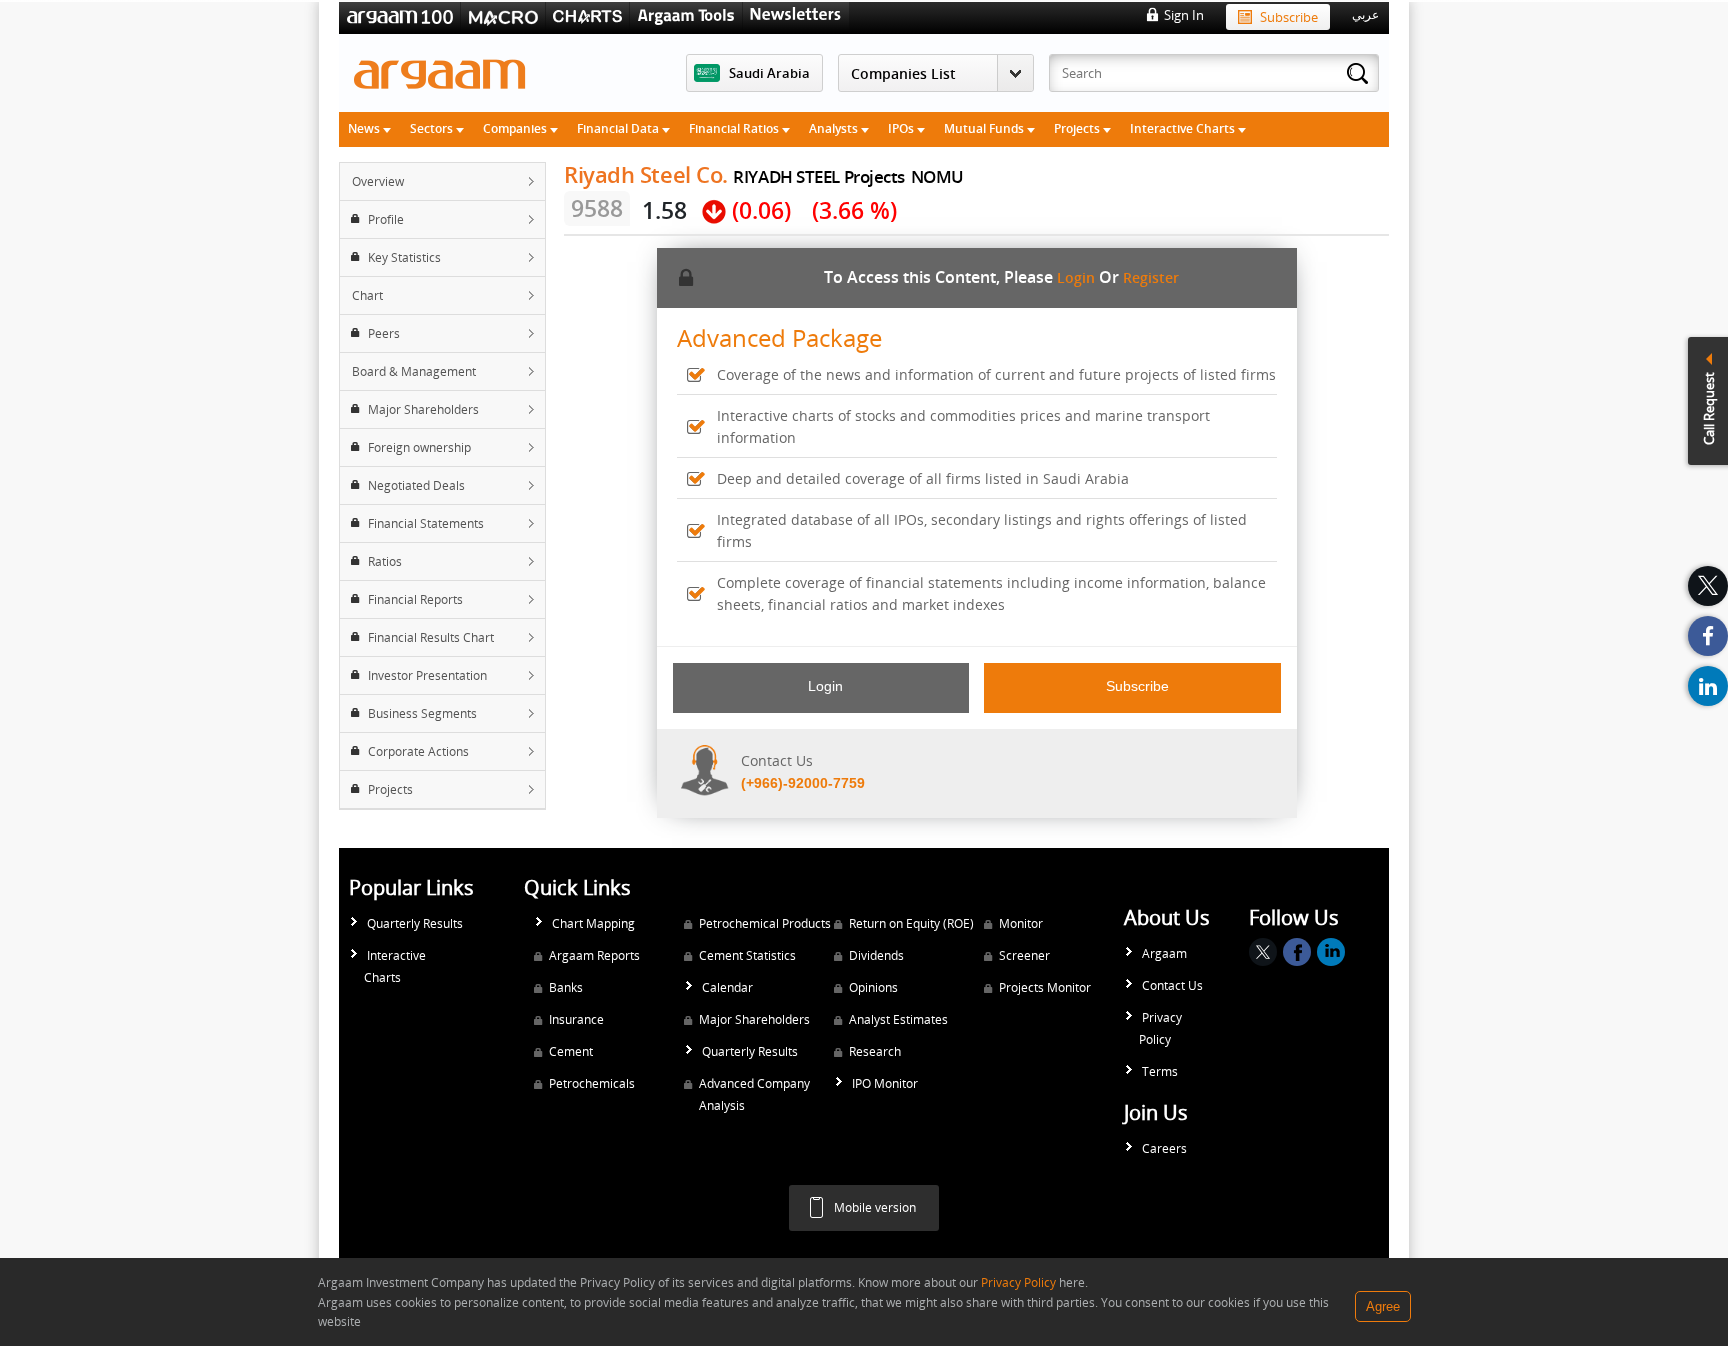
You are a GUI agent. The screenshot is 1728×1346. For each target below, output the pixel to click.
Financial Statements (426, 523)
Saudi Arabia (769, 73)
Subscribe (1289, 17)
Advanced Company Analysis (754, 1094)
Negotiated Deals (416, 485)
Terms (1160, 1071)
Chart (367, 295)
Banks (566, 987)
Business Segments (422, 713)
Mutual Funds (985, 128)
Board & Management (414, 371)
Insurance (576, 1019)
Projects (1078, 128)
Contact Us (1172, 985)
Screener (1024, 955)
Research (875, 1051)
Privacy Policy (1160, 1028)
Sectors (433, 128)
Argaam (1164, 953)
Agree (1383, 1306)
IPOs (902, 128)
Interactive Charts (1184, 128)
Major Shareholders (423, 409)
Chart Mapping (593, 923)
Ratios (385, 561)
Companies (516, 128)
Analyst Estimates (898, 1019)
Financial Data (619, 128)
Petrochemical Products (765, 923)
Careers (1164, 1148)
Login (1076, 277)
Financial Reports (415, 599)
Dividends (876, 955)
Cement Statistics (747, 955)
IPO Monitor (885, 1083)
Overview (378, 181)
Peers (384, 333)
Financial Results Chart (431, 637)
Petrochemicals (592, 1083)
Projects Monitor (1045, 987)
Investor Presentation (427, 675)
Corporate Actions (418, 751)
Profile (386, 219)
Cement (571, 1051)
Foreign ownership (419, 447)
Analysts (835, 128)
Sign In (1184, 15)
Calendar (727, 987)
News (365, 128)
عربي (1365, 15)
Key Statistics (404, 257)
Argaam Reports (594, 955)
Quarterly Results (415, 923)
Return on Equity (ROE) (911, 923)
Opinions (873, 987)
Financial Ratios (735, 128)
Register (1151, 277)
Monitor (1021, 923)
